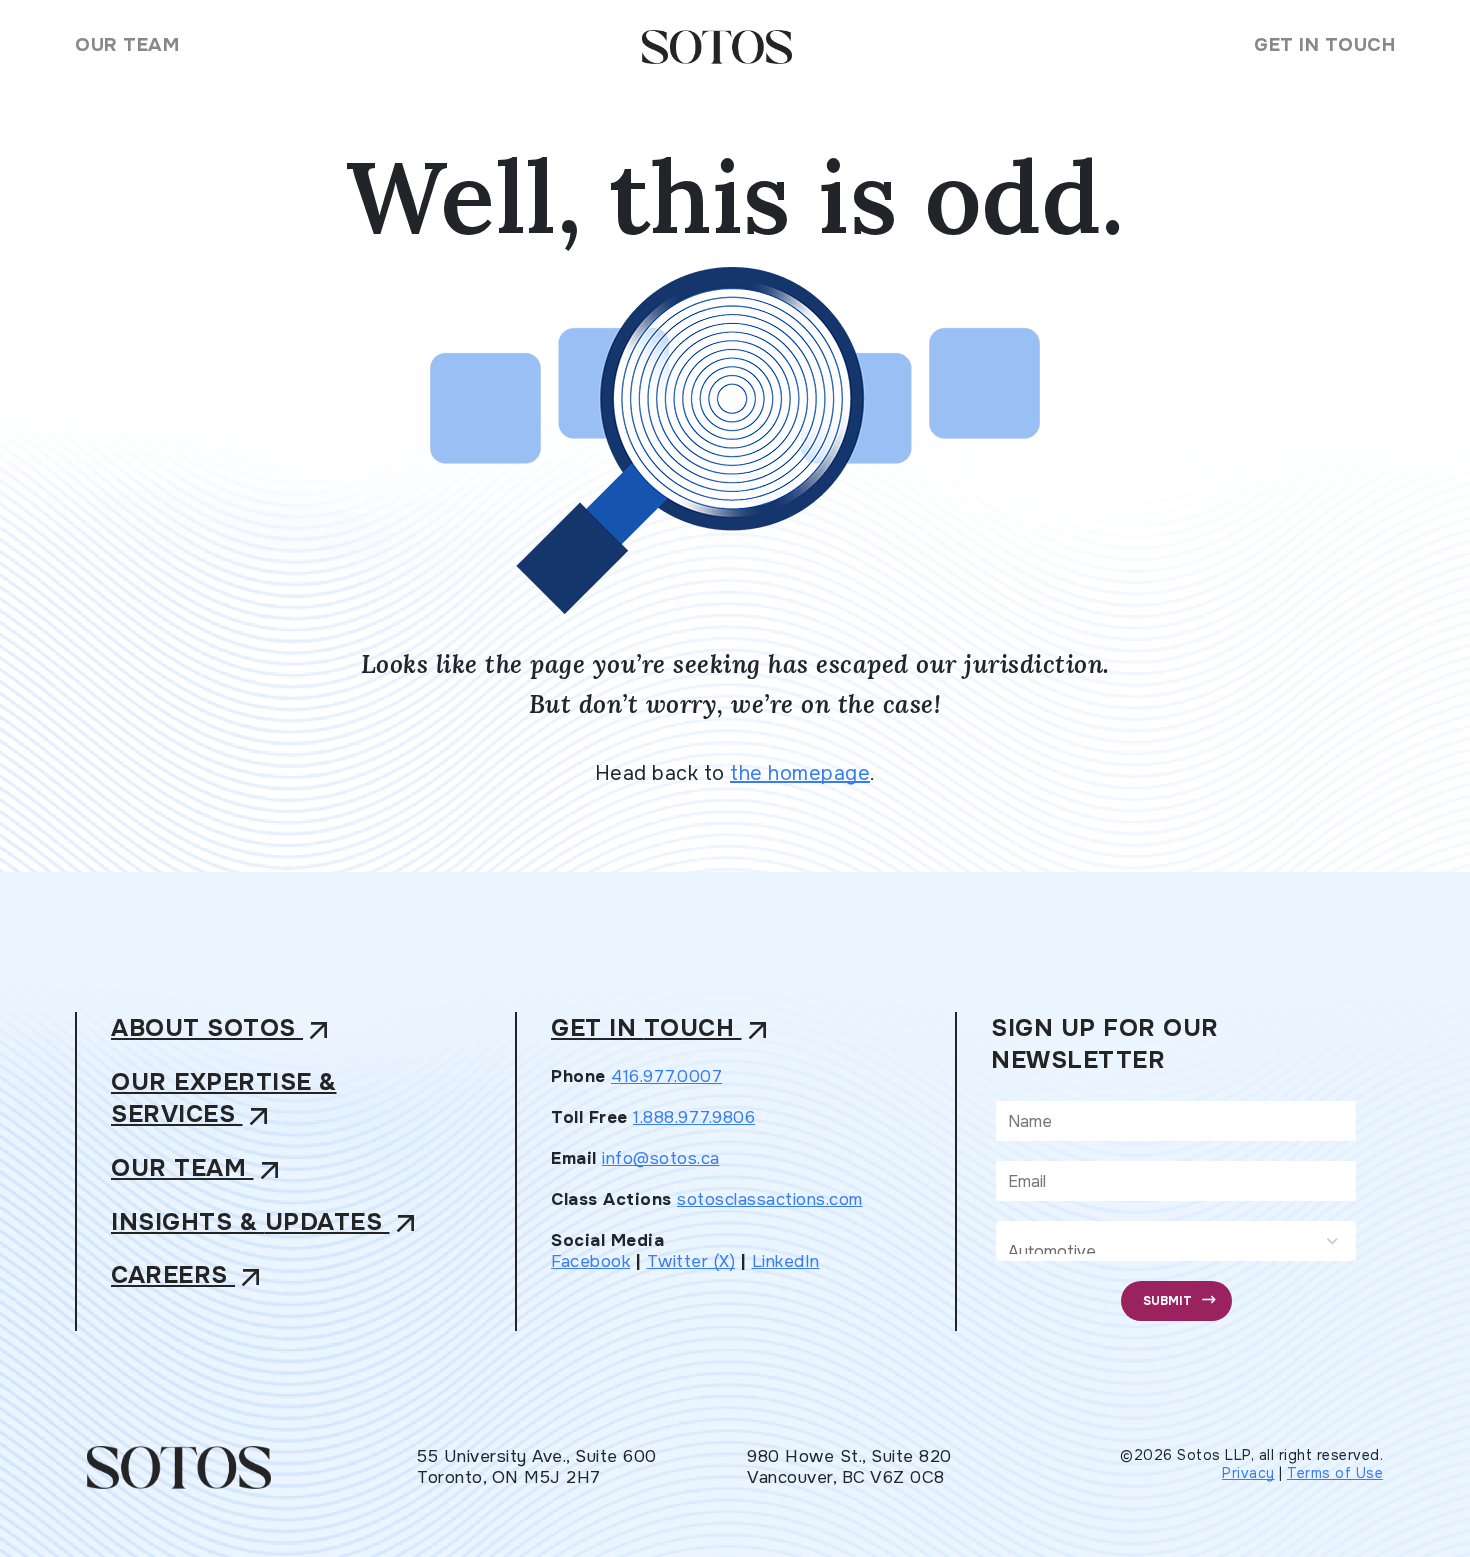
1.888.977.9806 (694, 1117)
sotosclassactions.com (770, 1199)
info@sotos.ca (661, 1158)
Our (198, 1169)
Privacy (1248, 1473)
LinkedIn (786, 1261)
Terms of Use (1335, 1473)
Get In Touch (1324, 45)
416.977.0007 (666, 1076)
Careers (189, 1276)
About (223, 1029)
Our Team (127, 45)
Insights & (266, 1223)
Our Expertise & (224, 1099)
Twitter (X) (691, 1261)
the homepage (800, 773)
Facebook (590, 1261)
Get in (662, 1029)
